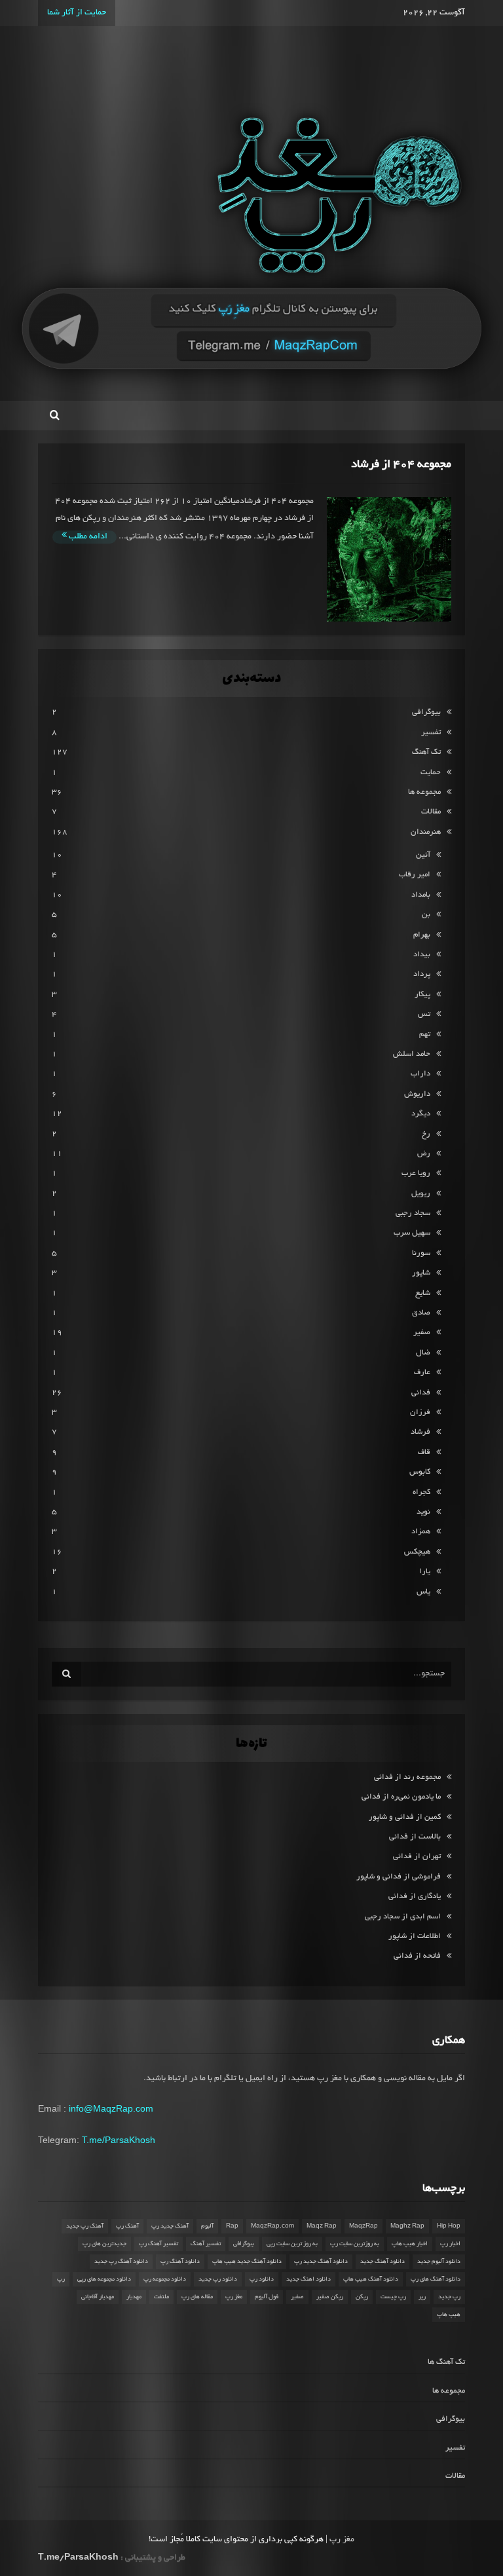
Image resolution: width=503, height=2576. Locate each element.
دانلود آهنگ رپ (180, 2262)
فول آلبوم (267, 2297)
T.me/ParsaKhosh (119, 2140)
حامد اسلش (412, 1054)
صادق (421, 1313)
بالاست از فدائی (415, 1837)
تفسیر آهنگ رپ (158, 2244)
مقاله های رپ (197, 2297)
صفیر (422, 1333)
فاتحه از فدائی (417, 1956)
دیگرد (421, 1114)
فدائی (421, 1393)
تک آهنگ (426, 752)
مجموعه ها (424, 792)
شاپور (421, 1273)
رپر (422, 2297)
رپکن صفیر (330, 2297)
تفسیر (431, 733)
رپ (61, 2279)
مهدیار (134, 2297)
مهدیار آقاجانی (98, 2297)
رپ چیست (393, 2297)
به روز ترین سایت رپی (292, 2244)
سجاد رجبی (413, 1213)
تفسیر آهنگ (206, 2244)
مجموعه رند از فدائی (407, 1777)
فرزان (420, 1412)
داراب (420, 1074)
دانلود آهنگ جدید (382, 2262)
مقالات (431, 812)
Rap (232, 2226)
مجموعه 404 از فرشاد (401, 465)
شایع (423, 1293)
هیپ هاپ (449, 2315)
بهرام (422, 935)
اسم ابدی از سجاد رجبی (403, 1917)
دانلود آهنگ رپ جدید (121, 2262)
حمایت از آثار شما (77, 13)
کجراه (421, 1492)
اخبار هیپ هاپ (410, 2244)
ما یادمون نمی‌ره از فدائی (401, 1797)
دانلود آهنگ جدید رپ (321, 2262)
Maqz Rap (322, 2226)
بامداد (421, 895)
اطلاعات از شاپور (415, 1936)
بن (426, 915)
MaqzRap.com (272, 2226)
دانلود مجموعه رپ (165, 2279)
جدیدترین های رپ (104, 2244)
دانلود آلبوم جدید (439, 2262)
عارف (422, 1372)
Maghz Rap (407, 2226)
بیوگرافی (426, 712)
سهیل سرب (412, 1233)
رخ (426, 1134)
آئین (423, 855)
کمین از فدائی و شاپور (405, 1817)
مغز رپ (234, 2297)
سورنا (421, 1253)
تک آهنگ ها (446, 2362)
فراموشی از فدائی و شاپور (399, 1877)
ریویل (421, 1194)
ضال (423, 1353)
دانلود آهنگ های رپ (436, 2279)
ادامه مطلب (87, 537)
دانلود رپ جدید (218, 2279)
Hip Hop (449, 2226)
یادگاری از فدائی (415, 1896)
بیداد (422, 955)
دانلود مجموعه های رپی (104, 2279)
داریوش (417, 1094)
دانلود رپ (262, 2279)
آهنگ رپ (127, 2226)
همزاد (421, 1532)
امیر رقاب (415, 875)
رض (424, 1154)
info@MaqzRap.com (111, 2108)
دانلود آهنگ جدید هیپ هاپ (247, 2262)
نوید (423, 1512)
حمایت (431, 773)
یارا (425, 1572)
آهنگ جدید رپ (170, 2226)
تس (424, 1014)
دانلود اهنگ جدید (308, 2279)
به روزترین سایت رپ (355, 2244)
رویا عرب (416, 1173)
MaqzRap (363, 2226)
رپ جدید (449, 2297)
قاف (424, 1452)
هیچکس (417, 1552)
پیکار (422, 995)
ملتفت (161, 2297)
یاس (423, 1592)
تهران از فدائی (417, 1857)
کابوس (420, 1472)
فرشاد (420, 1432)
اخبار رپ (450, 2244)
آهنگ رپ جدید (85, 2226)
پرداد (422, 974)
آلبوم (207, 2226)
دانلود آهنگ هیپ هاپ (371, 2279)
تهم (425, 1035)
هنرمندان (426, 832)
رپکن (362, 2297)
